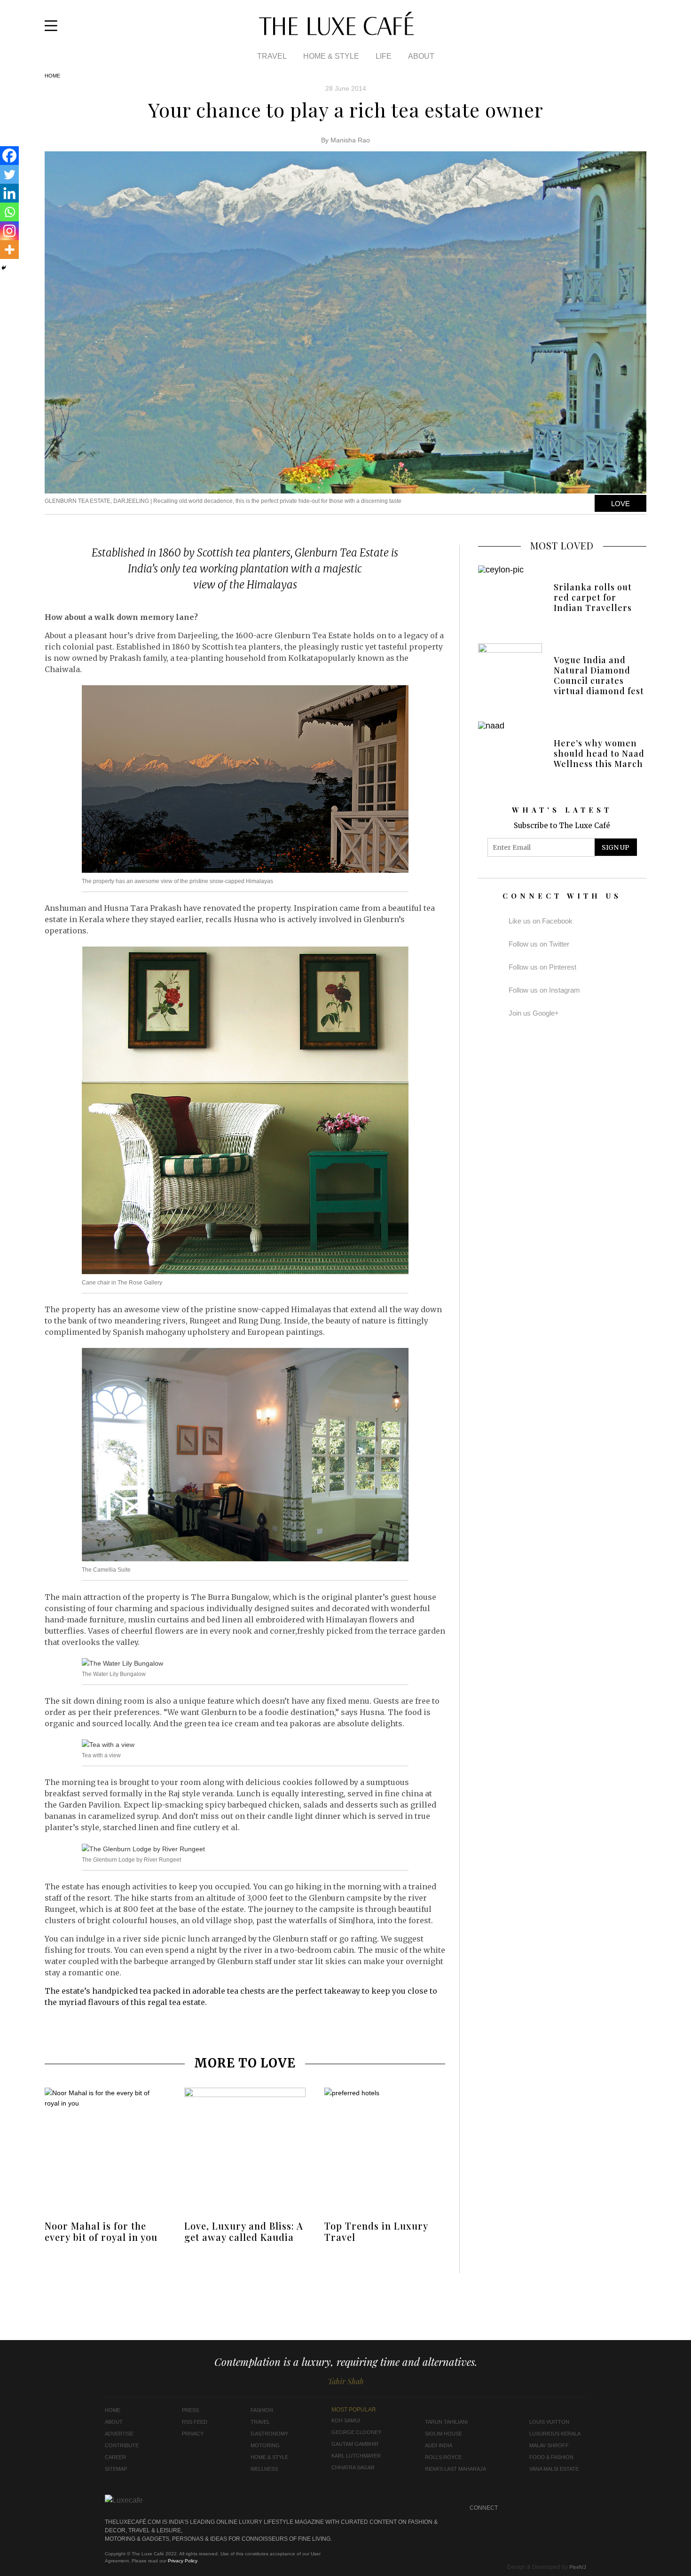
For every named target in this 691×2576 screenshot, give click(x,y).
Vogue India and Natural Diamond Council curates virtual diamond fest (599, 675)
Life (384, 56)
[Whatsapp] (9, 212)
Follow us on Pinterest (542, 967)
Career (115, 2457)
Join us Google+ (534, 1013)
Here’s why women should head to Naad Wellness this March (599, 753)
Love (620, 504)
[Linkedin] (9, 193)
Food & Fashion (551, 2457)
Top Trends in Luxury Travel (376, 2231)
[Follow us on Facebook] (615, 29)
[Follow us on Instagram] (628, 29)
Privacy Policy (182, 2561)
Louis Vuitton (549, 2422)
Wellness (264, 2469)
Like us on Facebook (541, 921)
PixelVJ (578, 2567)
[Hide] (4, 268)
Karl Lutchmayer (356, 2456)
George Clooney (356, 2432)
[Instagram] (9, 231)
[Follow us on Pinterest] (561, 2508)
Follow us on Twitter (539, 944)
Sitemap (116, 2469)
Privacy (193, 2434)
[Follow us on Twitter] (640, 29)
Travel (272, 56)
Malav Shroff (549, 2445)
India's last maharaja (455, 2469)
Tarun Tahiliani (446, 2422)
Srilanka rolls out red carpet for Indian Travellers (593, 597)
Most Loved (562, 545)
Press (190, 2410)
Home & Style (331, 56)
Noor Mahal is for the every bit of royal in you (101, 2231)
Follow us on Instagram (544, 990)
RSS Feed (195, 2422)
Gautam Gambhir (355, 2444)
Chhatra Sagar (353, 2467)
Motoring (265, 2445)
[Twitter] (9, 174)
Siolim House (444, 2434)
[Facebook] (9, 156)
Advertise (119, 2434)
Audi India (439, 2445)
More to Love (245, 2063)
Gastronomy (269, 2434)
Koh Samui (346, 2420)
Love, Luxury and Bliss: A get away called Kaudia (244, 2231)
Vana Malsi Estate (554, 2469)
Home (52, 76)
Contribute (122, 2445)
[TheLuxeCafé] (336, 32)
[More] (9, 250)
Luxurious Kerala (555, 2434)
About (421, 56)
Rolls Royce (443, 2457)
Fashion (262, 2410)
